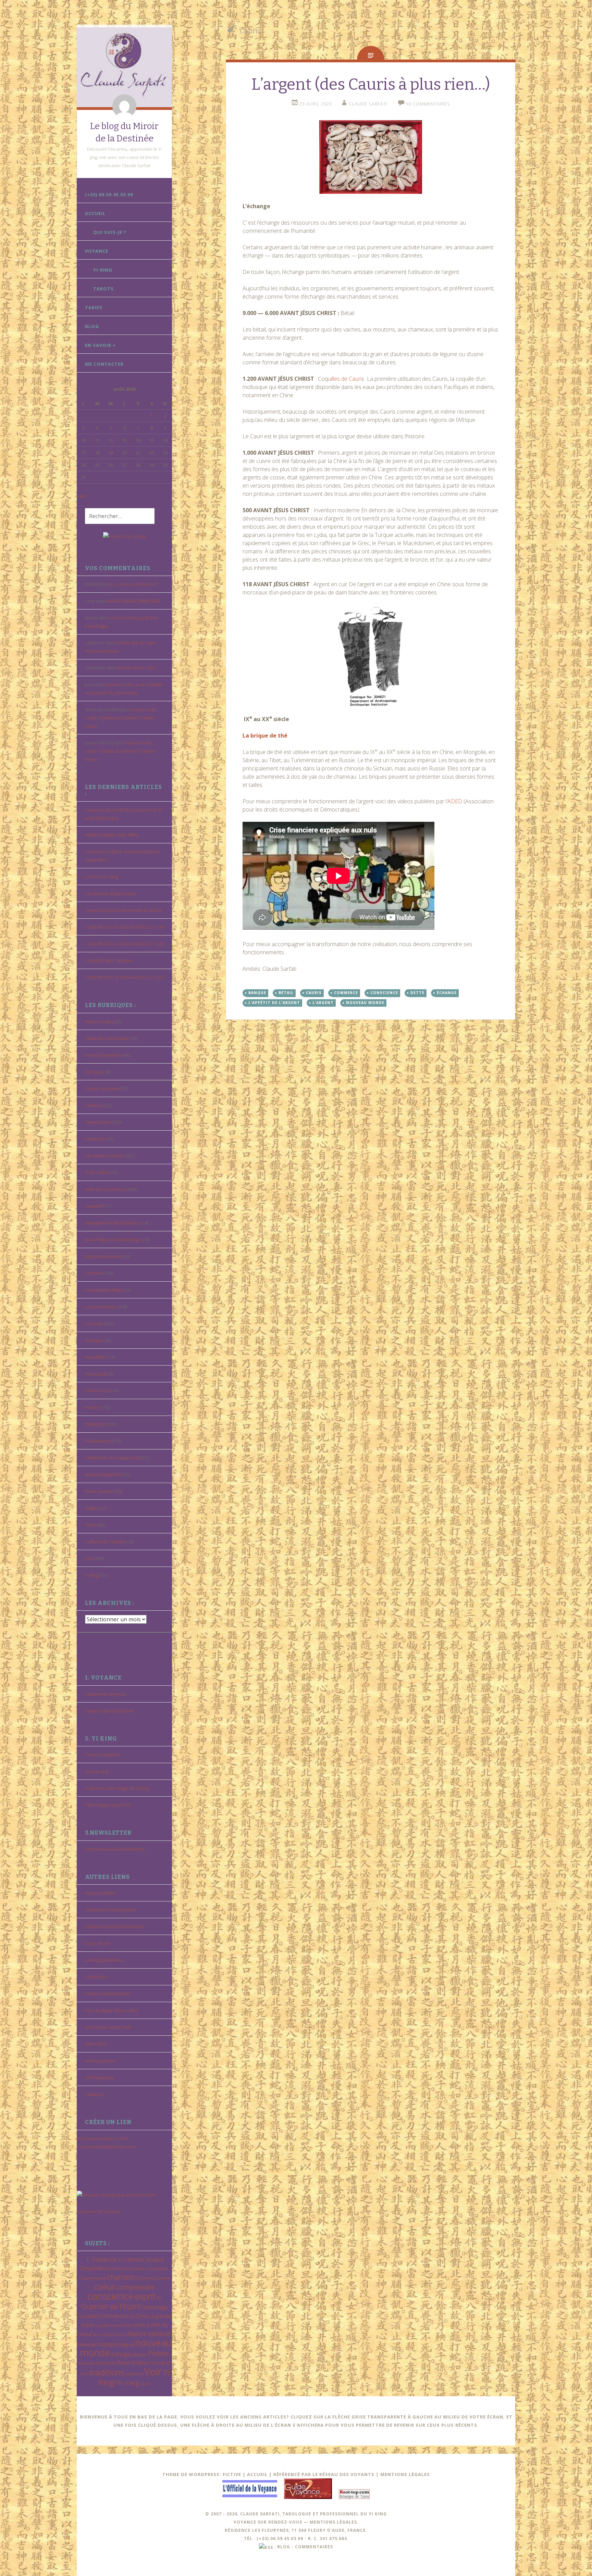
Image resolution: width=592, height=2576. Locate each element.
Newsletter (96, 1357)
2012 (122, 2260)
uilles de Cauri (345, 379)
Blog (92, 326)
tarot (164, 2363)
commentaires (314, 2547)
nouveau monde (365, 1003)
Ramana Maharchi (103, 1474)
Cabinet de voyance (105, 1694)
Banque (257, 993)
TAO (155, 2363)
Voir (89, 1558)
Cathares (94, 1105)
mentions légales (333, 2522)
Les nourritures (101, 1307)
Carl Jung (94, 1072)
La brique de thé (265, 736)
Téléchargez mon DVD (108, 1805)
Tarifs (94, 307)
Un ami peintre (100, 2061)
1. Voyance (101, 2259)
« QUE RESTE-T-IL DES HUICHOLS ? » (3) (124, 944)
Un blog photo (99, 2077)
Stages (92, 1508)
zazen (145, 2384)
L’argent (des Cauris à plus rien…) (371, 84)
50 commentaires (428, 104)
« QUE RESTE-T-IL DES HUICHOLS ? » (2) (124, 977)
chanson (121, 2277)
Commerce (346, 993)
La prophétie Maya (104, 1290)
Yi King (91, 1575)
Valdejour (95, 2094)
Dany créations (100, 1893)
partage (121, 2354)
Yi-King (103, 270)
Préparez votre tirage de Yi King (117, 1788)
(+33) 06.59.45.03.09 (109, 194)
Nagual (126, 2344)
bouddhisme (119, 2269)
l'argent (323, 1003)
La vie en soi (97, 1943)
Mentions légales (405, 2474)
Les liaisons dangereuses (110, 893)
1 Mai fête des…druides (109, 960)
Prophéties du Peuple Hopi (113, 1458)
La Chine (138, 2316)
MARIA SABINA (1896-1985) (133, 601)
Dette (417, 993)
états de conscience (106, 1189)
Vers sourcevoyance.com (103, 2138)
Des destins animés (105, 1156)
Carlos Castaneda (103, 1089)
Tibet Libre (96, 2044)
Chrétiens (95, 1139)
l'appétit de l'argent (274, 1003)
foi (159, 2298)
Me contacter (104, 364)
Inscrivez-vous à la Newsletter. (115, 1849)
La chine (94, 1273)
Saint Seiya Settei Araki (108, 2027)
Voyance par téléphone (109, 1711)
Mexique (94, 1340)
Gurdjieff (94, 1206)
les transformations (110, 2334)
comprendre (135, 2287)
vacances (134, 2374)
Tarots (103, 289)
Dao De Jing (96, 1771)
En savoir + (100, 345)
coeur (104, 2286)
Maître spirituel (150, 2334)
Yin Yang (127, 2383)
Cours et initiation (103, 1755)
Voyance (97, 251)
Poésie (92, 1407)
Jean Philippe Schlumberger (113, 1240)
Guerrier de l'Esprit (111, 2306)
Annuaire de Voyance (99, 2211)
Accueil (95, 213)
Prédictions (97, 1424)
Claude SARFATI (368, 104)
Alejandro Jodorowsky (107, 1038)
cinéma (162, 2278)
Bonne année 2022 (137, 668)
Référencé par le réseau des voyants (324, 2474)
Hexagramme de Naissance (113, 1223)
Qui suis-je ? (110, 232)
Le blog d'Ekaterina (104, 1960)
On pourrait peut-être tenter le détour (124, 910)
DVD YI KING (97, 1172)
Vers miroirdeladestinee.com (106, 2147)
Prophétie (87, 2363)
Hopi (82, 2316)
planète (139, 2354)
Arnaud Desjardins (104, 1055)
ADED (455, 801)
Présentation (98, 1441)
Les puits (94, 1323)
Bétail (286, 993)
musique (107, 2344)
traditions (107, 2372)
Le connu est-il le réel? (134, 584)
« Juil (81, 496)
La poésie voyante (110, 2325)
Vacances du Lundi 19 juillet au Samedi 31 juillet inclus (121, 718)
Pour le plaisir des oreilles (111, 2010)
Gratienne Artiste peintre (110, 1910)
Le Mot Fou (96, 1977)
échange (447, 993)
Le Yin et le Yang (101, 877)
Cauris (314, 993)
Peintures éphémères (107, 1994)
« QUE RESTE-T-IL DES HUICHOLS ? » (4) (124, 927)
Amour (136, 2259)
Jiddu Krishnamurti (103, 1256)
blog (284, 2547)
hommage (155, 2307)
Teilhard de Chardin (105, 1542)
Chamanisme (98, 1122)
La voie (134, 2325)
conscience (110, 2296)
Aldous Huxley (99, 1021)
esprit (145, 2296)
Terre (84, 2374)
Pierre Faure (98, 1391)
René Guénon (100, 1491)
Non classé (96, 1374)
